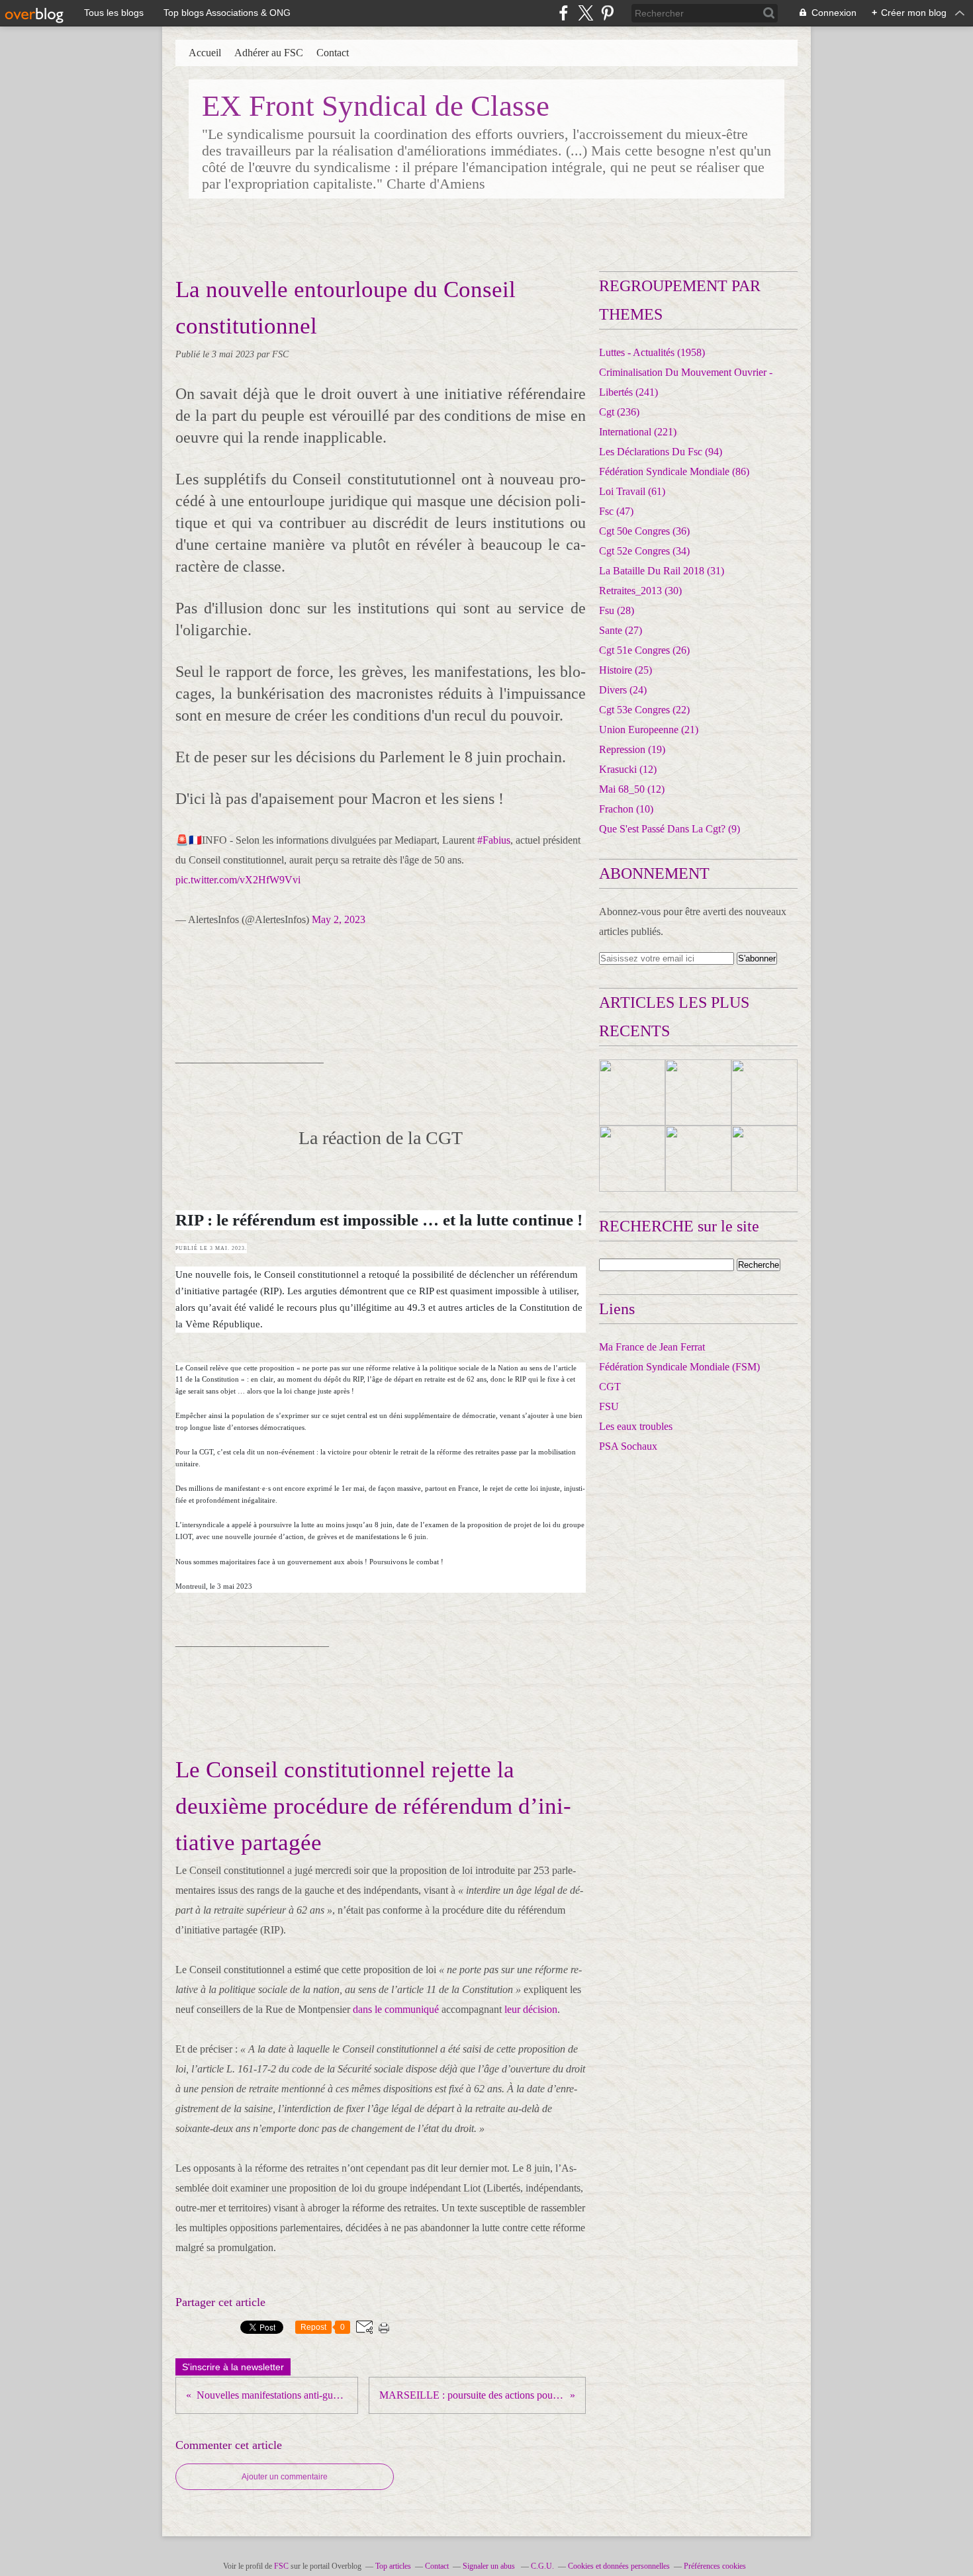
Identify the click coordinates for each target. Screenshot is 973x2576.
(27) (621, 630)
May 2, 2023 (339, 919)
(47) (616, 511)
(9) (670, 829)
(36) (644, 531)
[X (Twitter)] (585, 13)
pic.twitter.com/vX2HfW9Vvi (238, 880)
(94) (661, 452)
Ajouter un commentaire (285, 2477)
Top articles (393, 2566)
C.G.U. (542, 2566)
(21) (649, 730)
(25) (625, 670)
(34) (644, 551)
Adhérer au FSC (269, 53)
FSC (281, 2566)
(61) (632, 491)
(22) (644, 710)
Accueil (205, 53)
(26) (644, 650)
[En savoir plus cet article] (632, 1092)
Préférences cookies (715, 2566)
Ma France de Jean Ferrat (652, 1347)
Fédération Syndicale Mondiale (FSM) (679, 1367)
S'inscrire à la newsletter (233, 2367)
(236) (619, 412)
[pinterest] (607, 13)
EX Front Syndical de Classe (376, 106)
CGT (610, 1387)
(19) (632, 749)
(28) (617, 610)
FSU (609, 1406)
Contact (333, 53)
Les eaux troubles (636, 1426)
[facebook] (564, 13)
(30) (640, 591)
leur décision (531, 2009)
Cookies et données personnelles (619, 2566)
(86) (674, 471)
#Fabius (494, 840)
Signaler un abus (490, 2566)
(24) (623, 690)
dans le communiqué (396, 2009)
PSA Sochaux (628, 1446)
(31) (662, 571)
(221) (638, 432)
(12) (628, 769)
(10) (626, 809)
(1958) (652, 352)
